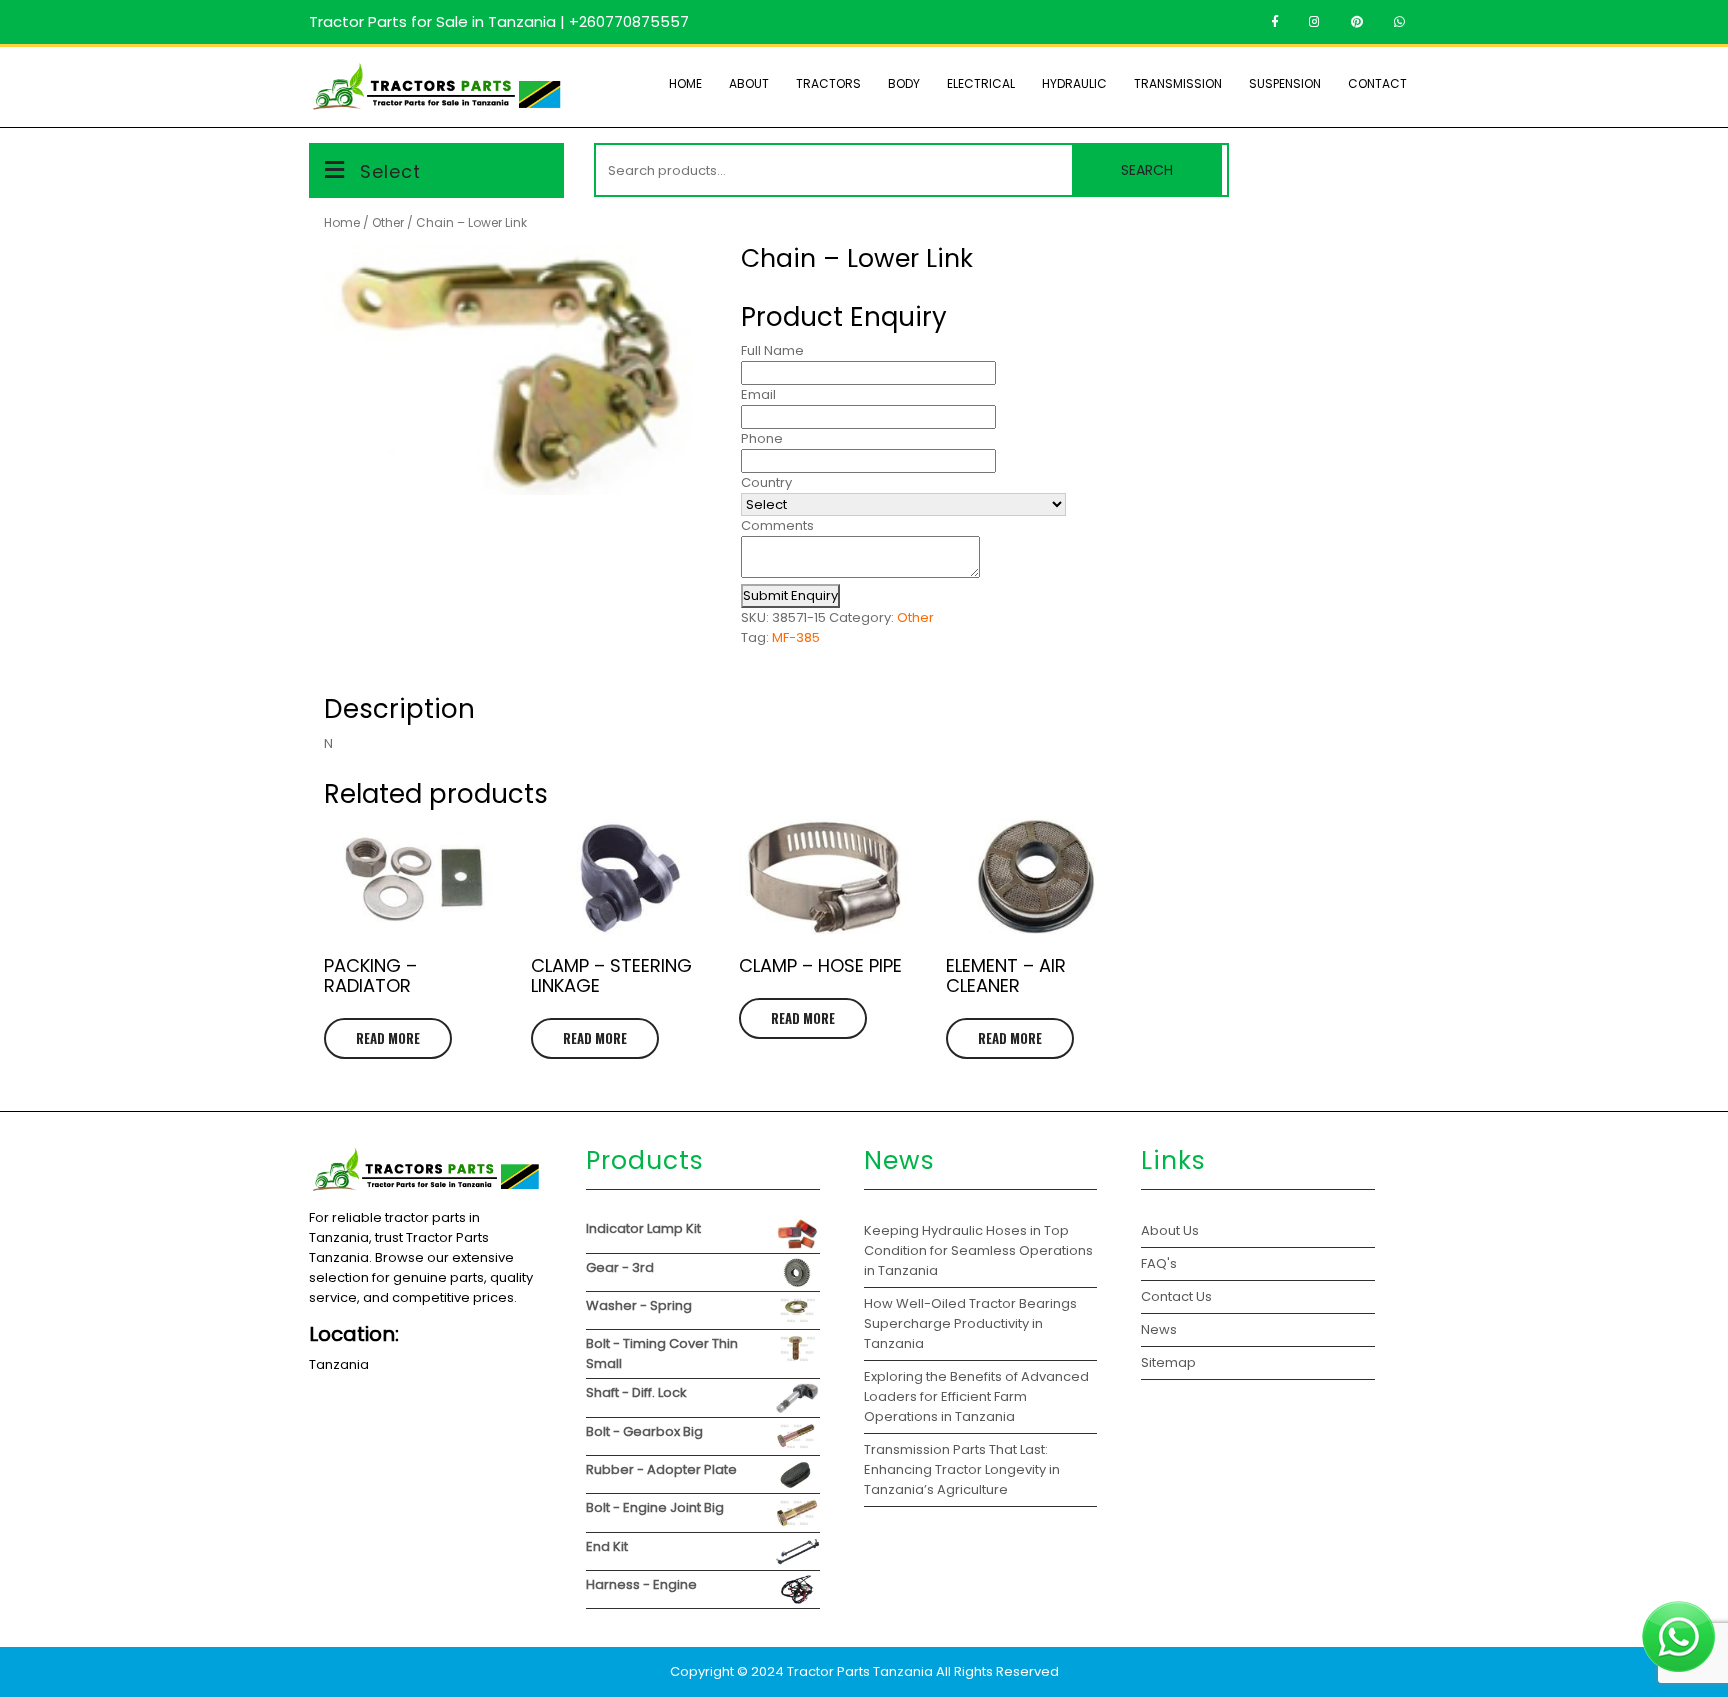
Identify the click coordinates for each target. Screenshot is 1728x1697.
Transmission (1178, 83)
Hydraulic (1074, 83)
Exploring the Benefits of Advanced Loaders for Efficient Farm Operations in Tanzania (976, 1396)
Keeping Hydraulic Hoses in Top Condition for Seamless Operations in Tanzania (978, 1250)
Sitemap (1168, 1362)
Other (388, 222)
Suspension (1285, 83)
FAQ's (1159, 1263)
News (1159, 1329)
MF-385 (796, 637)
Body (904, 83)
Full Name (772, 350)
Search (1147, 170)
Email (758, 394)
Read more (388, 1038)
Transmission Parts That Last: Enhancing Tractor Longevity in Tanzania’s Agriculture (962, 1469)
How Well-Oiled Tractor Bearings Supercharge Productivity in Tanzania (970, 1323)
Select (390, 171)
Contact (1377, 83)
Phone (762, 438)
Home (685, 83)
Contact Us (1176, 1296)
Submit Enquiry (790, 595)
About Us (1170, 1230)
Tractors (828, 83)
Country (766, 482)
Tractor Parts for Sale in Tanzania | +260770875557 (499, 21)
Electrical (981, 83)
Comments (777, 525)
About (749, 83)
